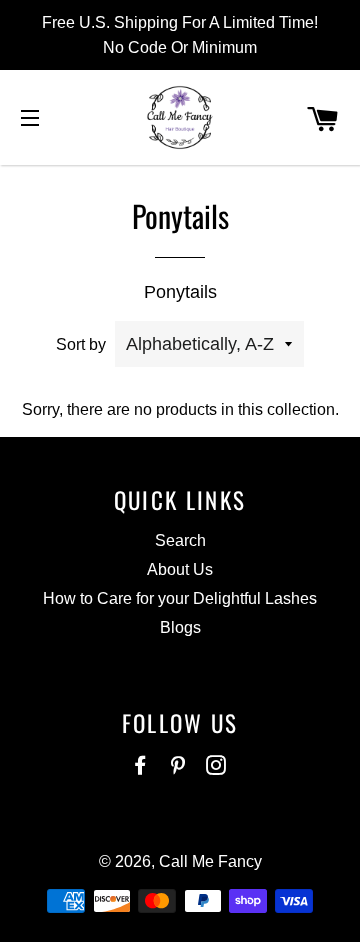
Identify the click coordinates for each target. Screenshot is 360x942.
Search (180, 540)
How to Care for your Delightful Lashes (180, 598)
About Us (180, 569)
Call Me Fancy (210, 861)
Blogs (180, 627)
